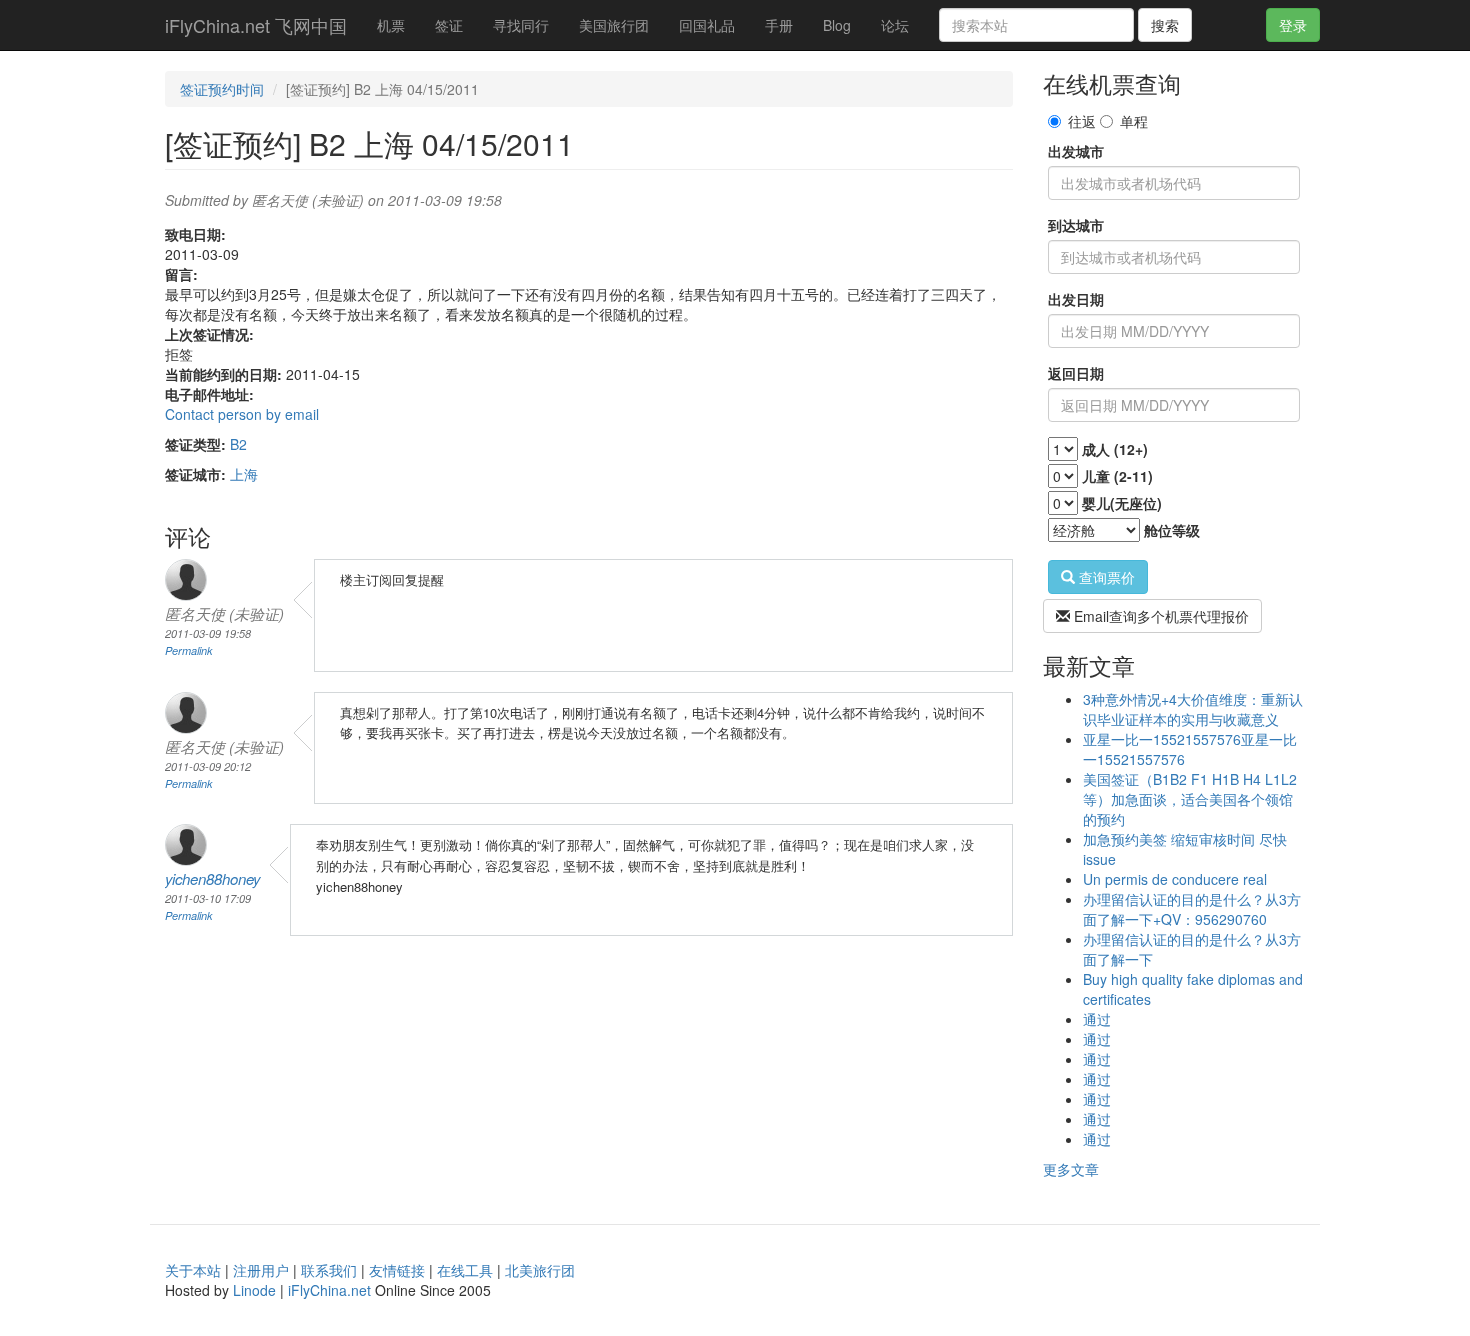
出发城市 (1076, 151)
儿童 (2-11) (1117, 476)
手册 (779, 25)
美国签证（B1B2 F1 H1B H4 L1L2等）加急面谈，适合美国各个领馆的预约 (1190, 799)
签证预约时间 (222, 89)
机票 (391, 25)
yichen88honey (212, 878)
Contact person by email (242, 414)
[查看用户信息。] (212, 845)
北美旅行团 (540, 1270)
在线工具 (465, 1270)
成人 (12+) (1115, 449)
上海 (244, 474)
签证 (449, 25)
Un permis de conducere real (1175, 879)
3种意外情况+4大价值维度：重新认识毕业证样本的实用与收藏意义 (1193, 709)
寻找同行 (521, 25)
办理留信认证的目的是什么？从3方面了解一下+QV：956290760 (1192, 909)
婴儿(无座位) (1122, 503)
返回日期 (1076, 373)
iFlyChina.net (329, 1290)
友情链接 (397, 1270)
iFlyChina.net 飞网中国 (256, 25)
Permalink (189, 650)
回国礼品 (707, 25)
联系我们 (329, 1270)
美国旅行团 (614, 25)
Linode (254, 1290)
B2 (238, 444)
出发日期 (1076, 299)
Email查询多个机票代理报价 (1159, 616)
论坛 (895, 25)
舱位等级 (1172, 530)
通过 (1097, 1019)
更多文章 (1071, 1169)
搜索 (1165, 25)
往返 (1082, 121)
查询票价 (1105, 577)
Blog (837, 25)
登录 (1293, 25)
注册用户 (261, 1270)
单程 (1134, 121)
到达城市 (1076, 225)
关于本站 (193, 1270)
